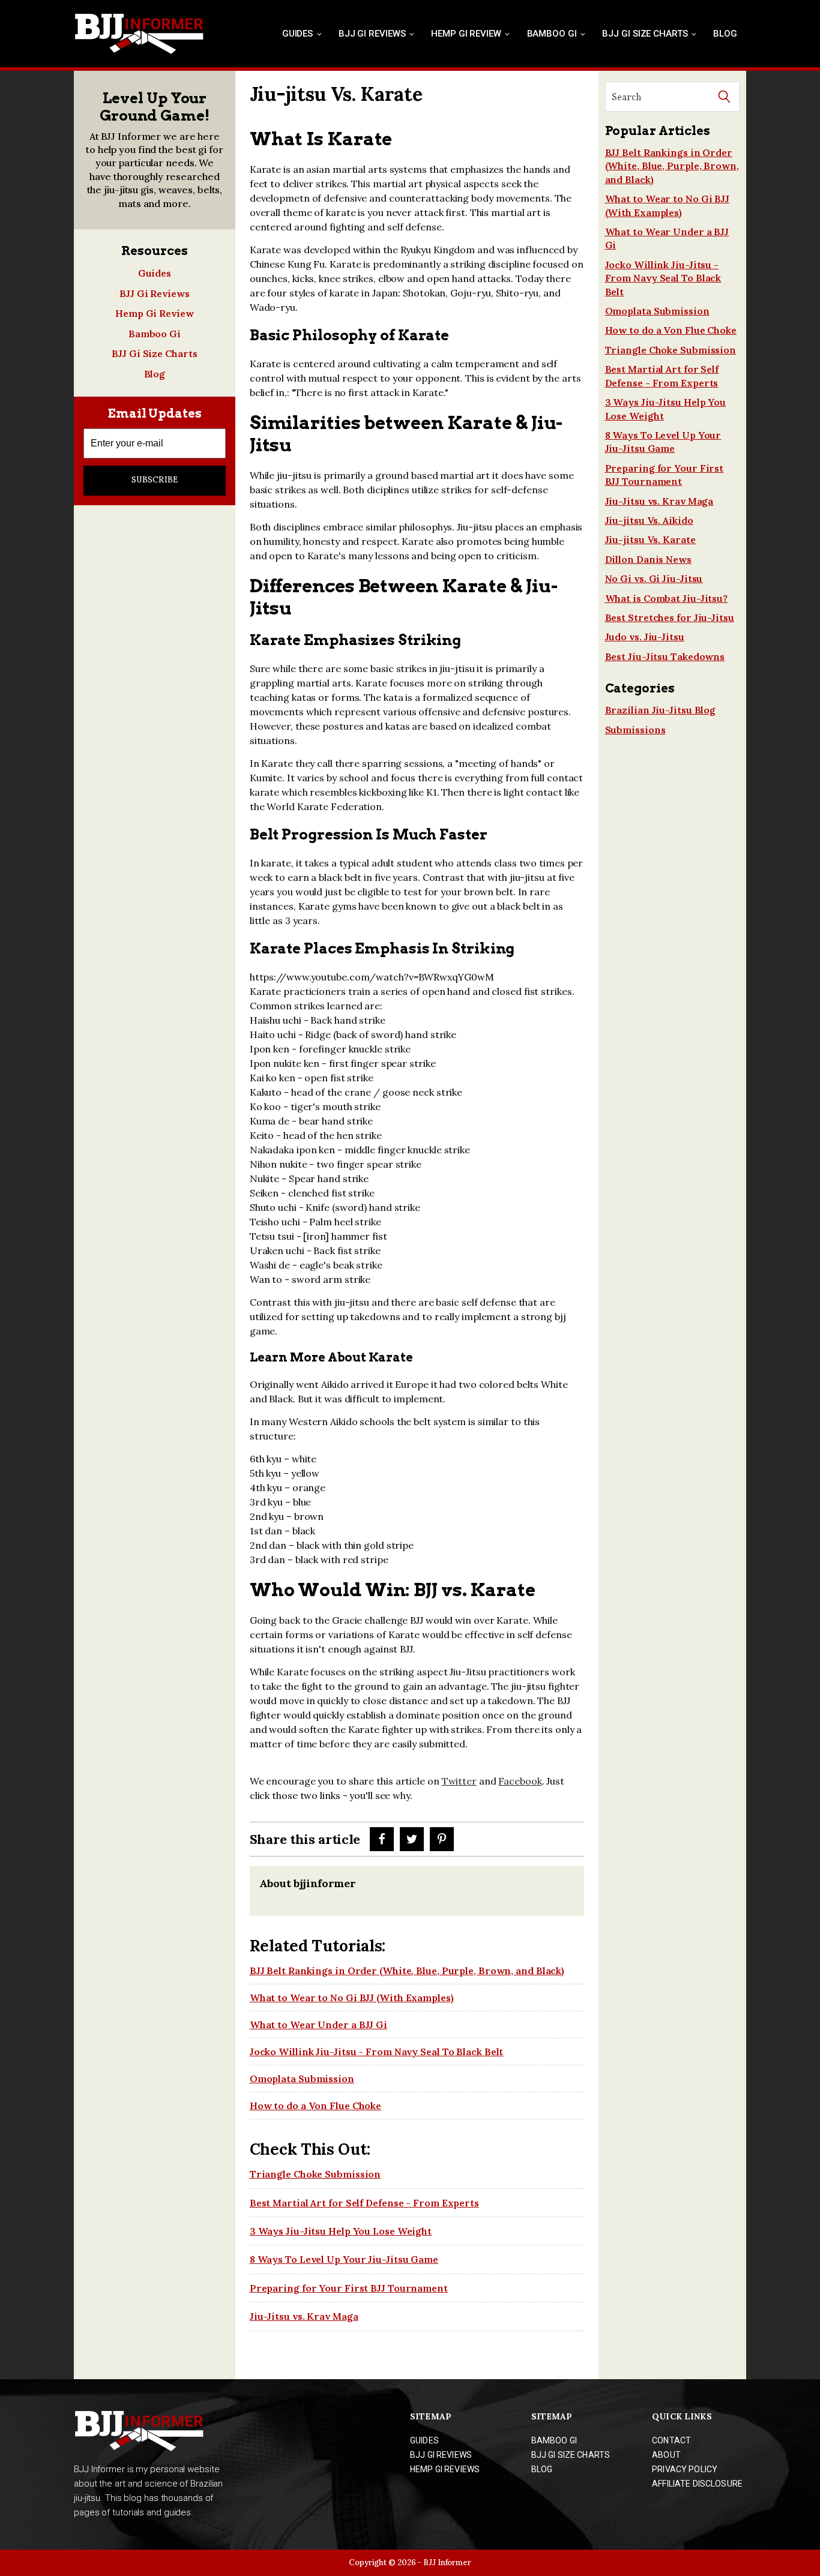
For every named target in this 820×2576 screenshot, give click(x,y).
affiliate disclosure (697, 2484)
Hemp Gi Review (466, 34)
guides (424, 2440)
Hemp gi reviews (445, 2469)
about (666, 2455)
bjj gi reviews (441, 2455)
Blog (725, 34)
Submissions (635, 730)
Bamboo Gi (552, 34)
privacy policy (685, 2469)
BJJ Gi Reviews (372, 34)
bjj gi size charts (571, 2455)
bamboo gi (554, 2440)
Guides (297, 34)
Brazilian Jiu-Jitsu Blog (661, 710)
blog (542, 2469)
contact (671, 2440)
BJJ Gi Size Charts (645, 34)
